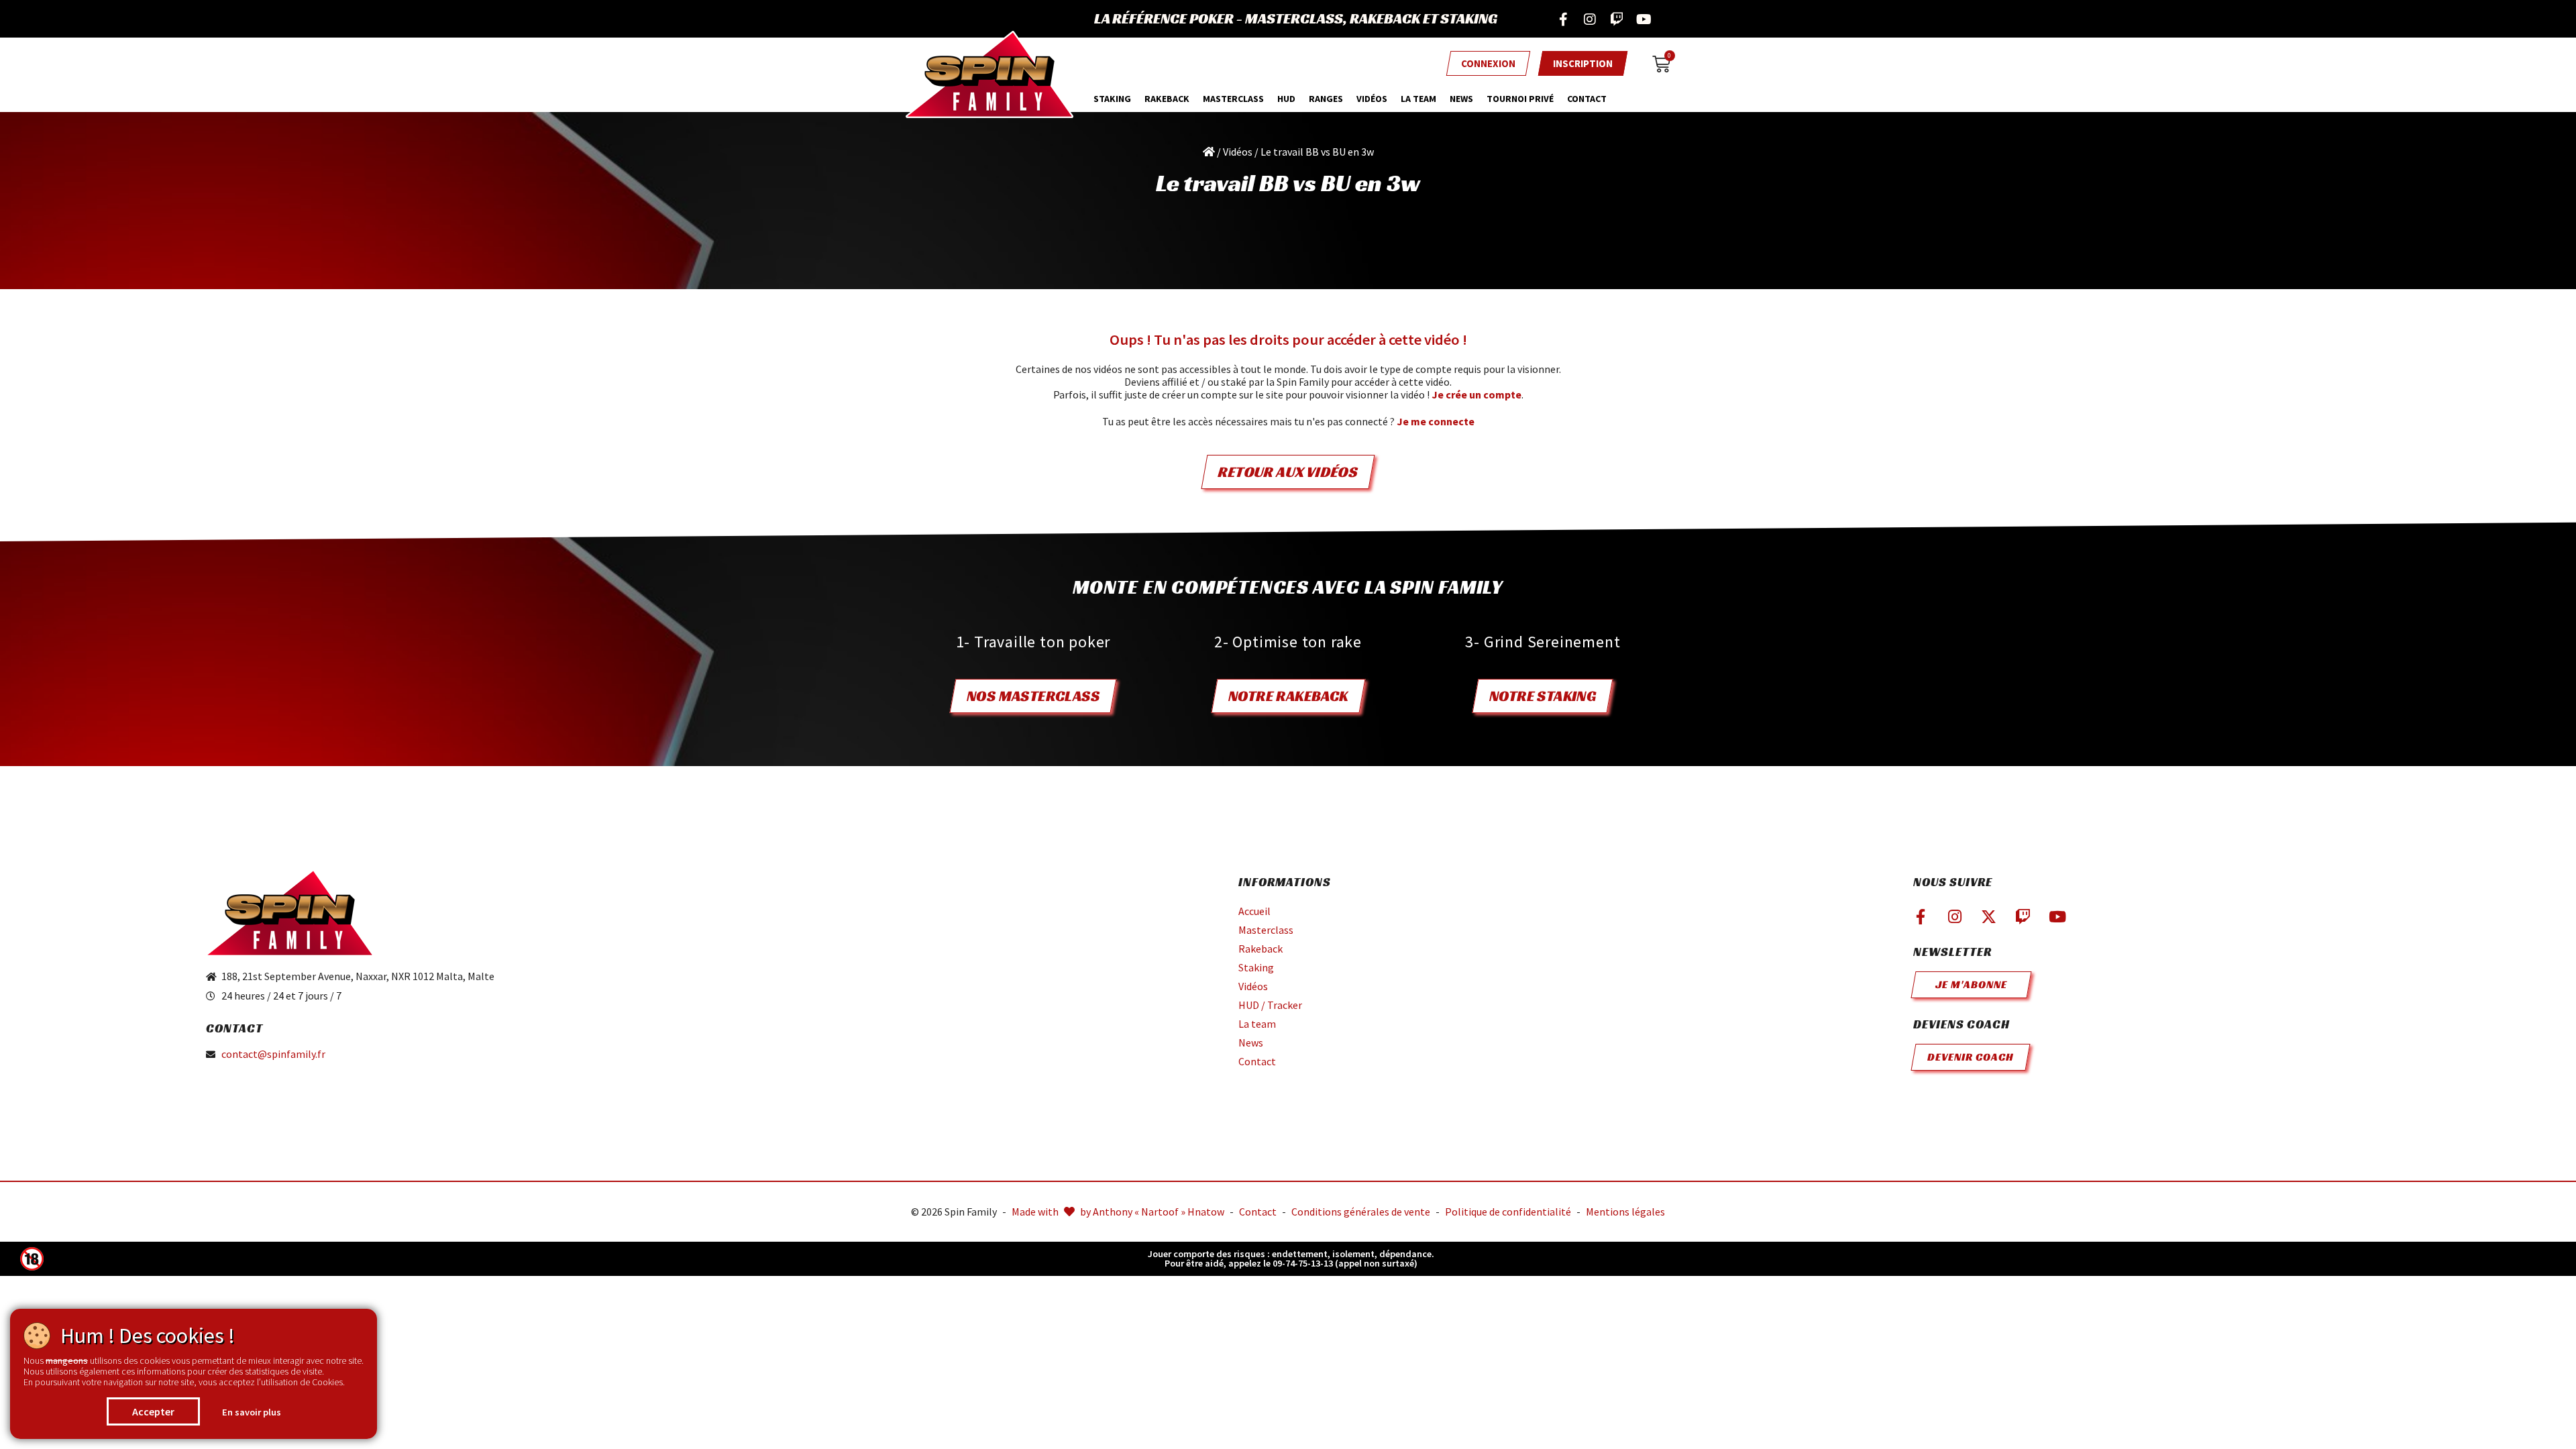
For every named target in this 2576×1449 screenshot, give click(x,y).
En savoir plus (252, 1412)
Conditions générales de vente (1361, 1212)
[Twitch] (1617, 19)
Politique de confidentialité (1508, 1212)
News (1461, 99)
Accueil (1254, 911)
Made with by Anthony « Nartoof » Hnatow (1118, 1212)
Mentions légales (1625, 1212)
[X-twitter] (1989, 917)
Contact (1587, 99)
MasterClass (1233, 99)
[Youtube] (1644, 19)
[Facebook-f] (1563, 19)
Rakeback (1167, 99)
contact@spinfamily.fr (273, 1054)
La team (1418, 99)
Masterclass (1266, 930)
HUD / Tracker (1270, 1005)
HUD (1286, 99)
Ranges (1326, 99)
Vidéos (1372, 99)
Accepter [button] (153, 1411)
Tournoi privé (1520, 99)
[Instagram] (1590, 19)
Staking (1112, 99)
